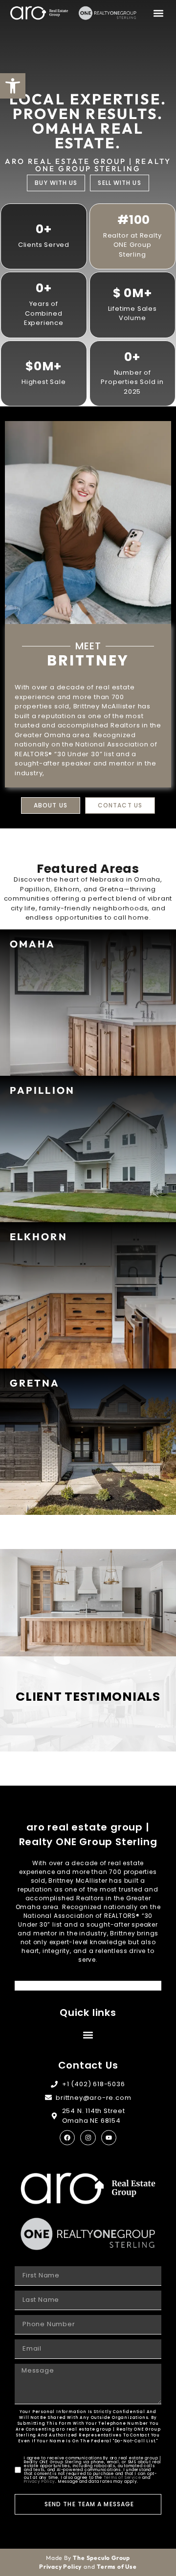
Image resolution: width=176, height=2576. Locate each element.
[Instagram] (88, 2138)
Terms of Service (122, 2478)
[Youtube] (109, 2138)
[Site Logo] (39, 13)
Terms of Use (117, 2566)
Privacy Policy (40, 2482)
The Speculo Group (101, 2558)
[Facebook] (67, 2138)
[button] (158, 13)
